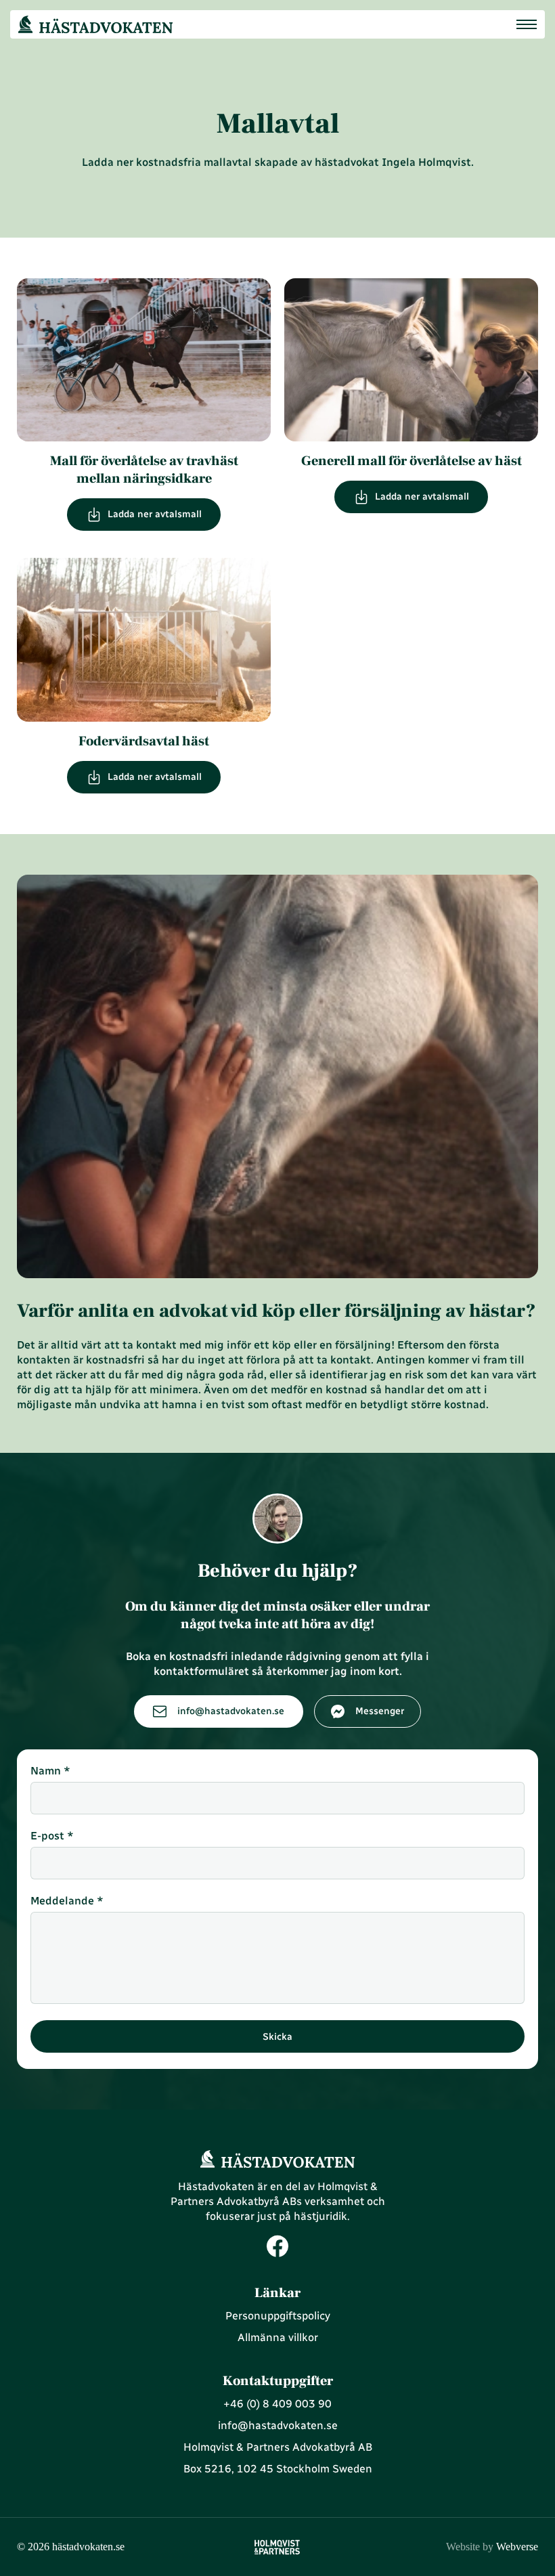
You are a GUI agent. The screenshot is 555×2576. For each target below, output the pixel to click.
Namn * (50, 1771)
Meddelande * (67, 1901)
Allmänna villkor (278, 2337)
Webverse (492, 2547)
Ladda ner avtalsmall (155, 515)
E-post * (52, 1836)
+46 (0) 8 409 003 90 (277, 2404)
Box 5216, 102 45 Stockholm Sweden (278, 2469)
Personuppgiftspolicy (278, 2316)
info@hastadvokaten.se (278, 2425)
